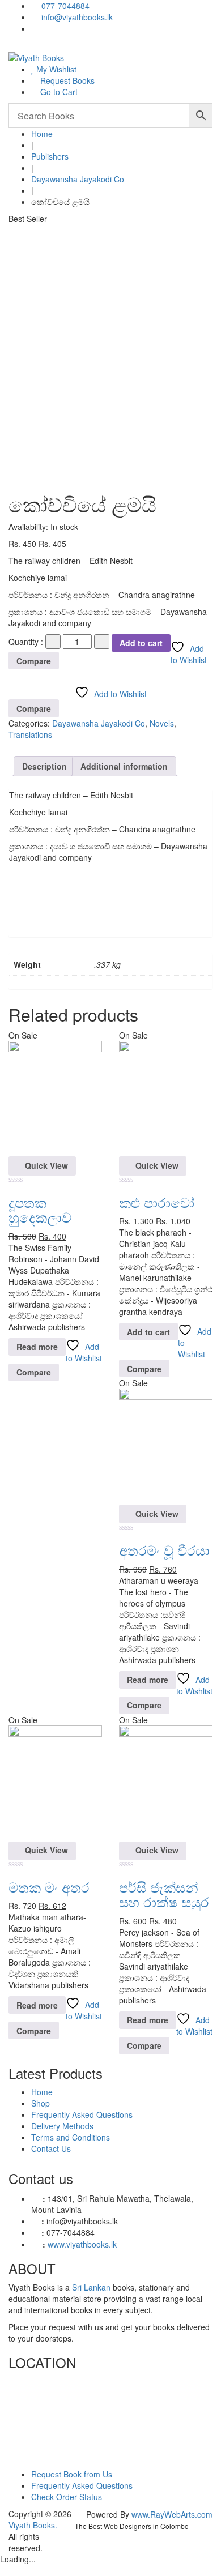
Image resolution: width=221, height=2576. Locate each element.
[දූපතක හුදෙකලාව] (55, 1097)
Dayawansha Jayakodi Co (78, 179)
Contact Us (51, 2148)
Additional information (124, 766)
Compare (34, 661)
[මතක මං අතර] (55, 1782)
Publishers (50, 156)
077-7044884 (64, 6)
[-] (53, 642)
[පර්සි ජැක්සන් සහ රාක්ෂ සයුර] (166, 1782)
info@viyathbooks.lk (76, 17)
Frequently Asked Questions (82, 2114)
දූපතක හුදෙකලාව (40, 1209)
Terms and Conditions (71, 2137)
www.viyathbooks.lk (82, 2244)
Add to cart (141, 643)
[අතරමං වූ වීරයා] (166, 1445)
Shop (41, 2103)
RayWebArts (173, 2514)
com (205, 2514)
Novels (162, 723)
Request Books (66, 80)
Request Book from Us (72, 2474)
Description (44, 766)
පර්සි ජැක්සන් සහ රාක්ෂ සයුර (164, 1894)
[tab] (44, 766)
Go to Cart (58, 92)
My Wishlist (55, 69)
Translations (30, 734)
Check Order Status (67, 2497)
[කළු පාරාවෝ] (166, 1097)
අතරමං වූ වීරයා (164, 1550)
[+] (102, 642)
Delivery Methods (62, 2126)
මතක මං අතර (49, 1887)
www (140, 2514)
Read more (37, 1347)
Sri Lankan (91, 2287)
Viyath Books (32, 2525)
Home (42, 134)
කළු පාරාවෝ (157, 1202)
